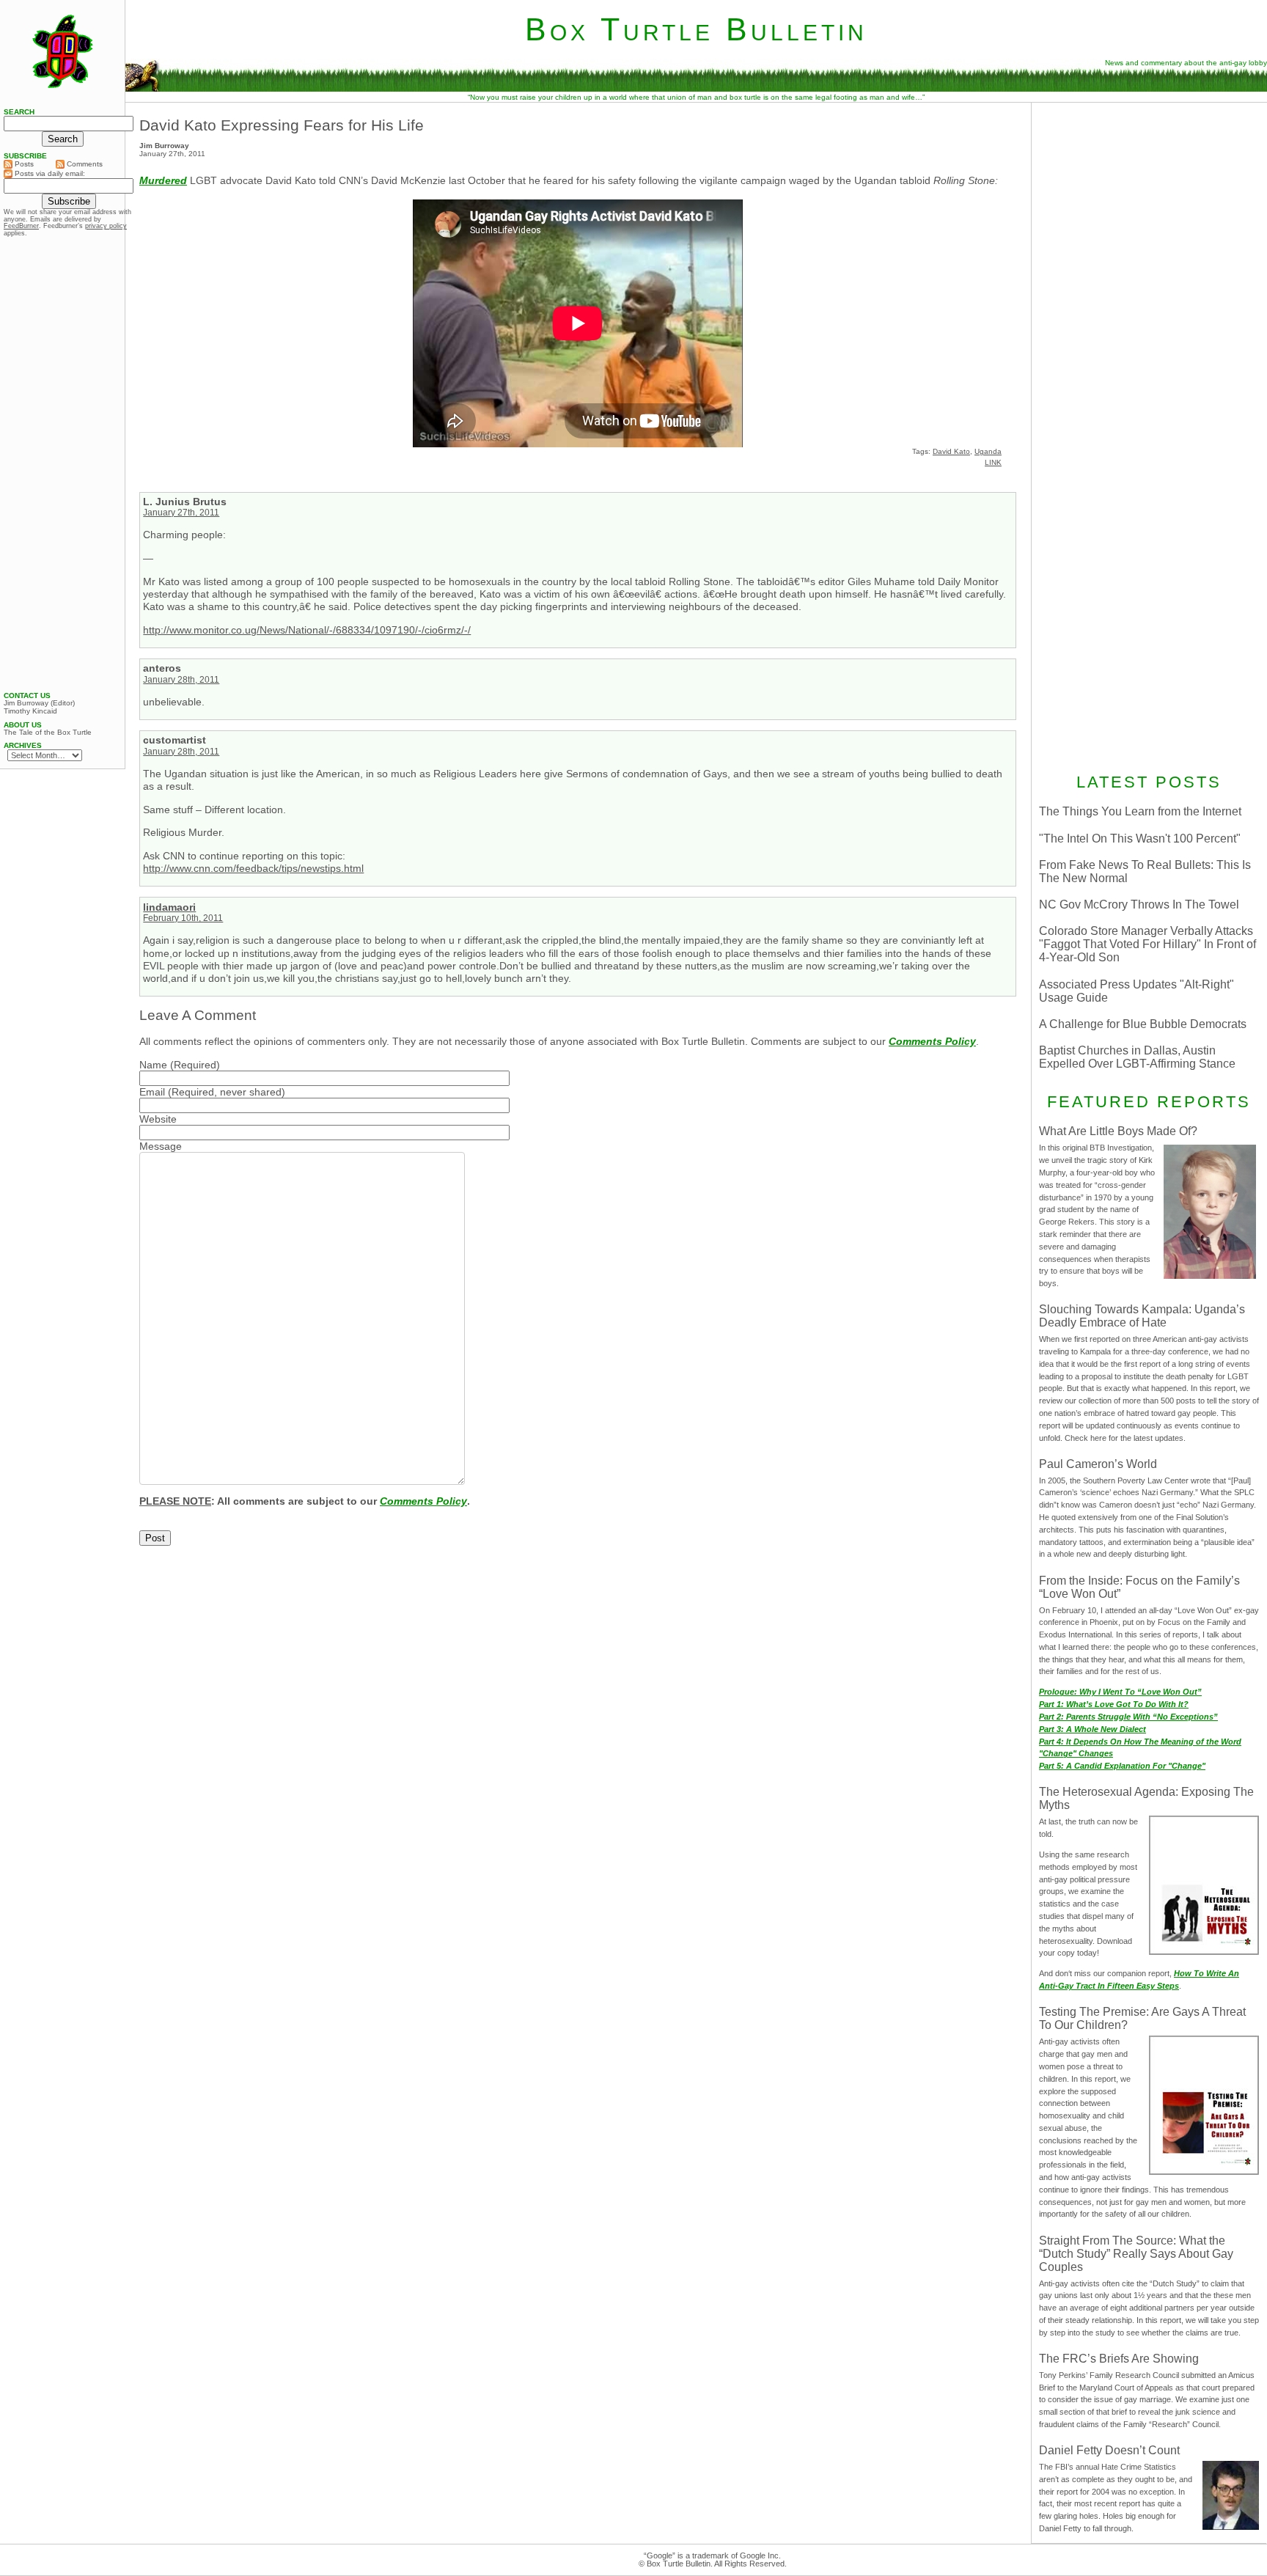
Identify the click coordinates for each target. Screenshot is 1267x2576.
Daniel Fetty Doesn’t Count (1109, 2450)
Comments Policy (932, 1041)
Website (158, 1119)
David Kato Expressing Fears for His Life (282, 125)
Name (153, 1065)
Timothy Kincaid (30, 711)
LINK (993, 462)
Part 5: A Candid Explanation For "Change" (1122, 1766)
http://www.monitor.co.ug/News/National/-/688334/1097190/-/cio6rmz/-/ (307, 630)
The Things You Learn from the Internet (1140, 811)
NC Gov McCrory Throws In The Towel (1139, 904)
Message (161, 1146)
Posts (23, 164)
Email (152, 1092)
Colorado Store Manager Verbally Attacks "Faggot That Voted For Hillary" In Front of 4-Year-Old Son (1147, 944)
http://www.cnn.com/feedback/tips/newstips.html (253, 868)
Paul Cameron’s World (1098, 1464)
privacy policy (106, 226)
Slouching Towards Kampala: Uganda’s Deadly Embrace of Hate (1142, 1316)
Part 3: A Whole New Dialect (1092, 1729)
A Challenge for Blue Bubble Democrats (1143, 1024)
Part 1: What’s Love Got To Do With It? (1114, 1704)
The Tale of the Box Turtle (48, 733)
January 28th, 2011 (181, 680)
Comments (84, 164)
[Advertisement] (1149, 203)
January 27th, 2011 (181, 513)
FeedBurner (21, 226)
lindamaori (169, 907)
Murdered (163, 180)
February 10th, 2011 (183, 918)
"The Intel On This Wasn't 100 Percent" (1140, 839)
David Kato (951, 451)
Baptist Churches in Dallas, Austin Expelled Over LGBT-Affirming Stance (1137, 1057)
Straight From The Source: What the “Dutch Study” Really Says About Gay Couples (1136, 2254)
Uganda (988, 451)
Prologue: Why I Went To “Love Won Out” (1120, 1692)
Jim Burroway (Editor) (39, 703)
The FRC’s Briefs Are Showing (1119, 2359)
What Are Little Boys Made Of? (1118, 1131)
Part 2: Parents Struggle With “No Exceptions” (1128, 1717)
